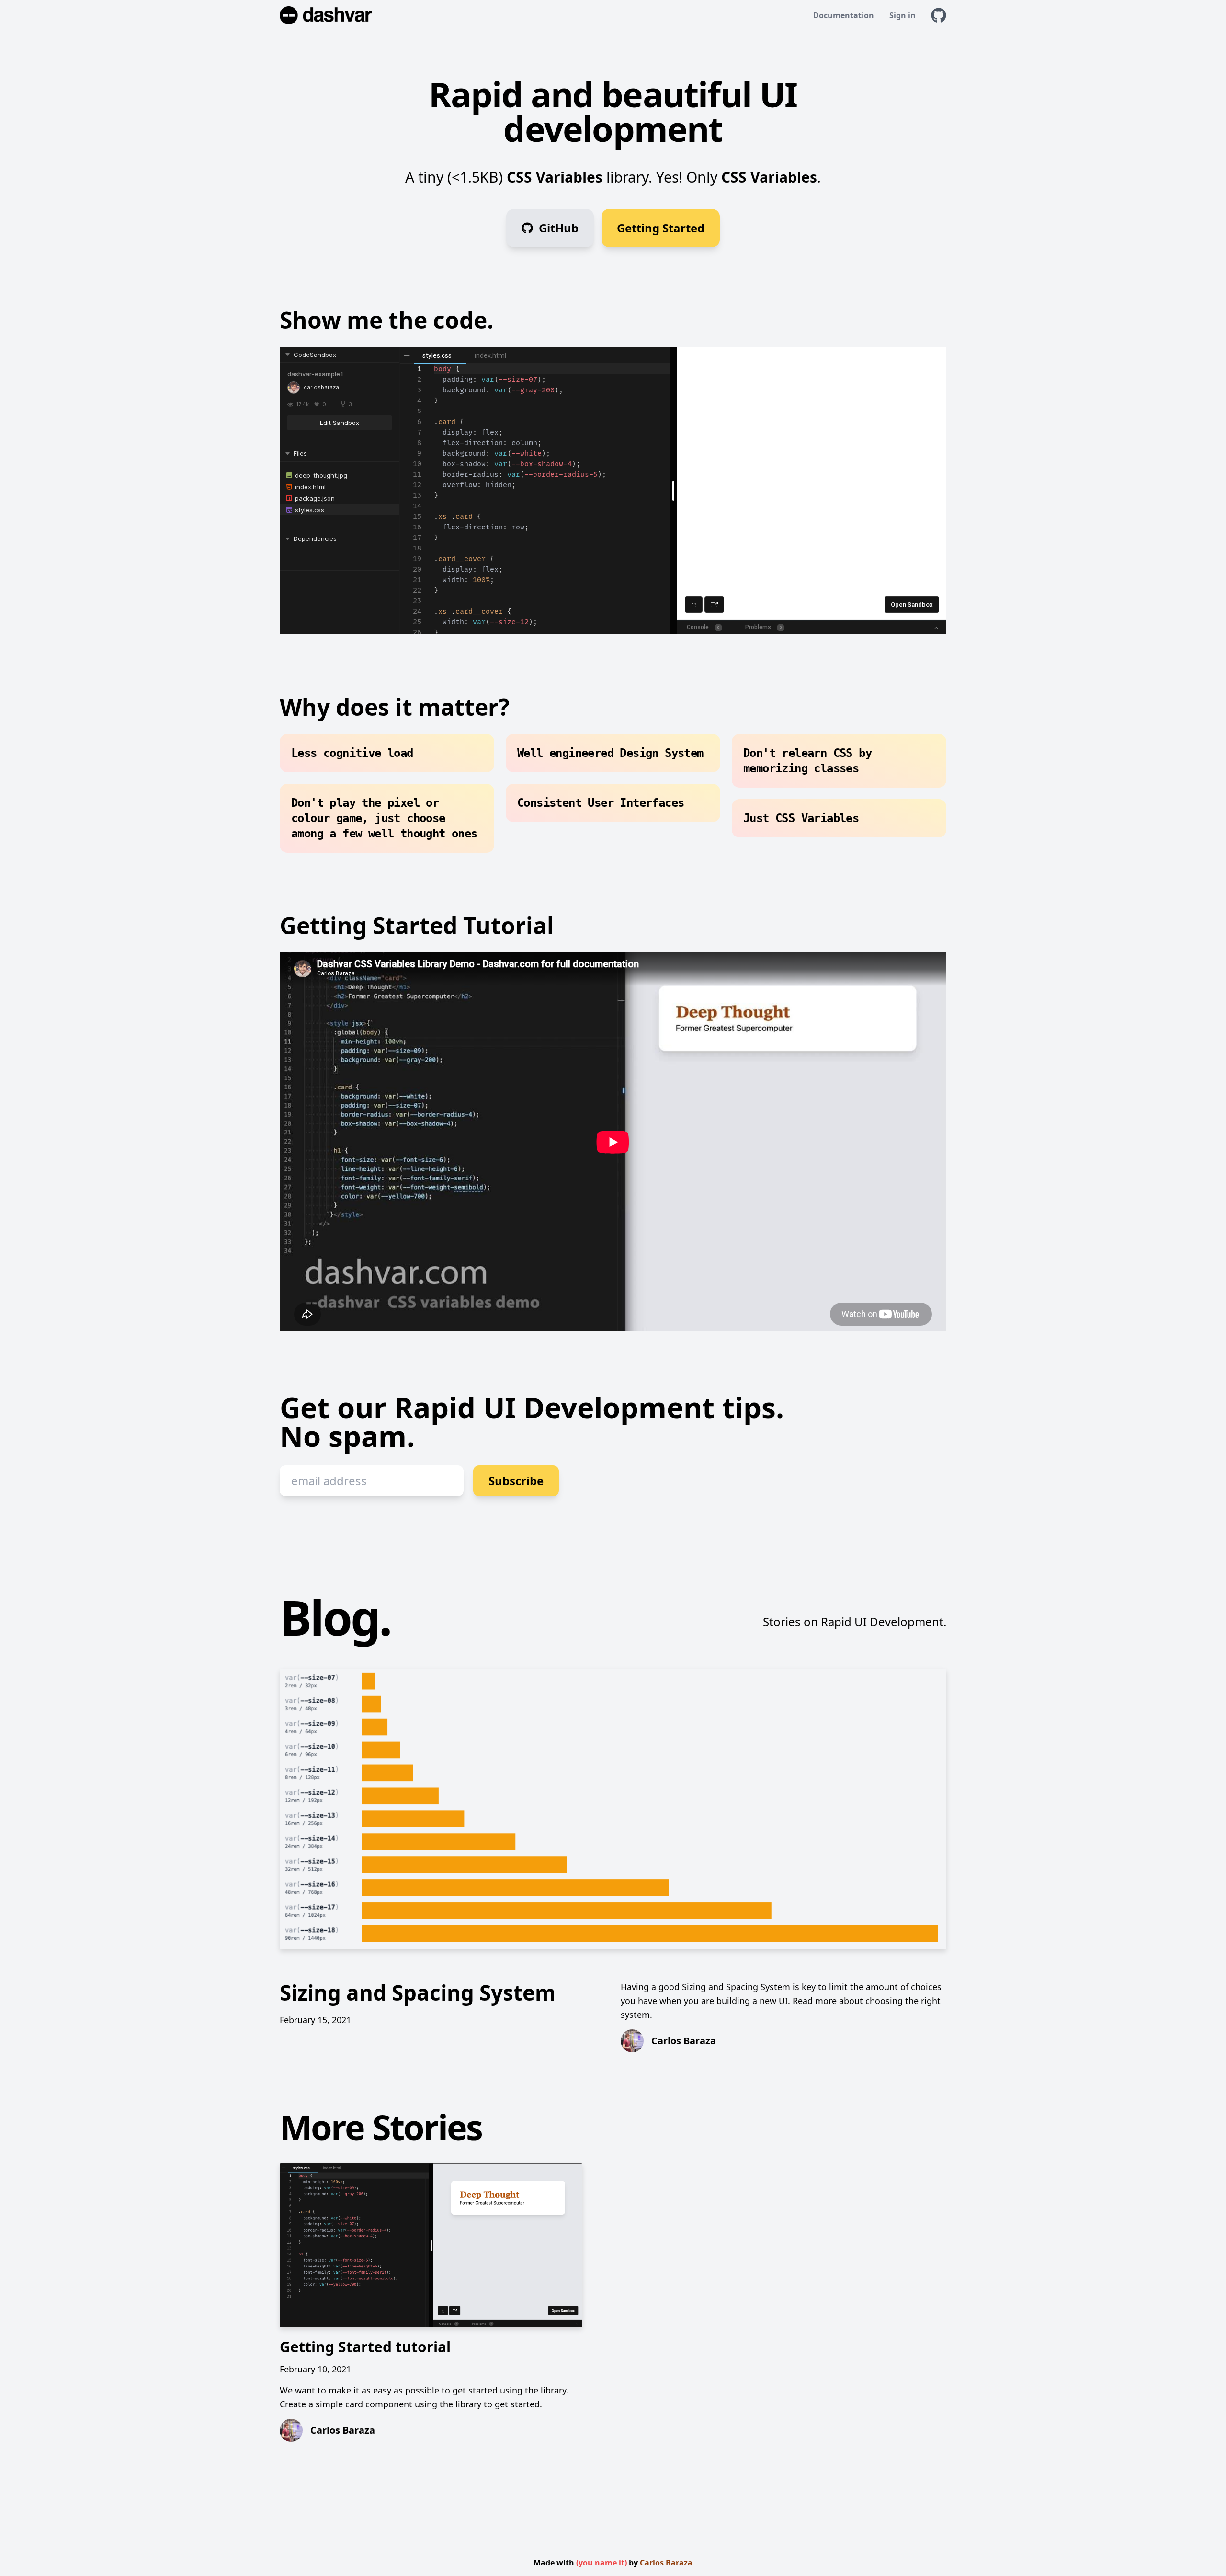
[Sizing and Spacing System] (613, 1809)
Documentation (844, 15)
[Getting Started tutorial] (431, 2245)
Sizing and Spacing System (418, 1992)
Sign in (902, 15)
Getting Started (661, 228)
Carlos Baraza (666, 2563)
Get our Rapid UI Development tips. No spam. (532, 1424)
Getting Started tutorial (365, 2347)
